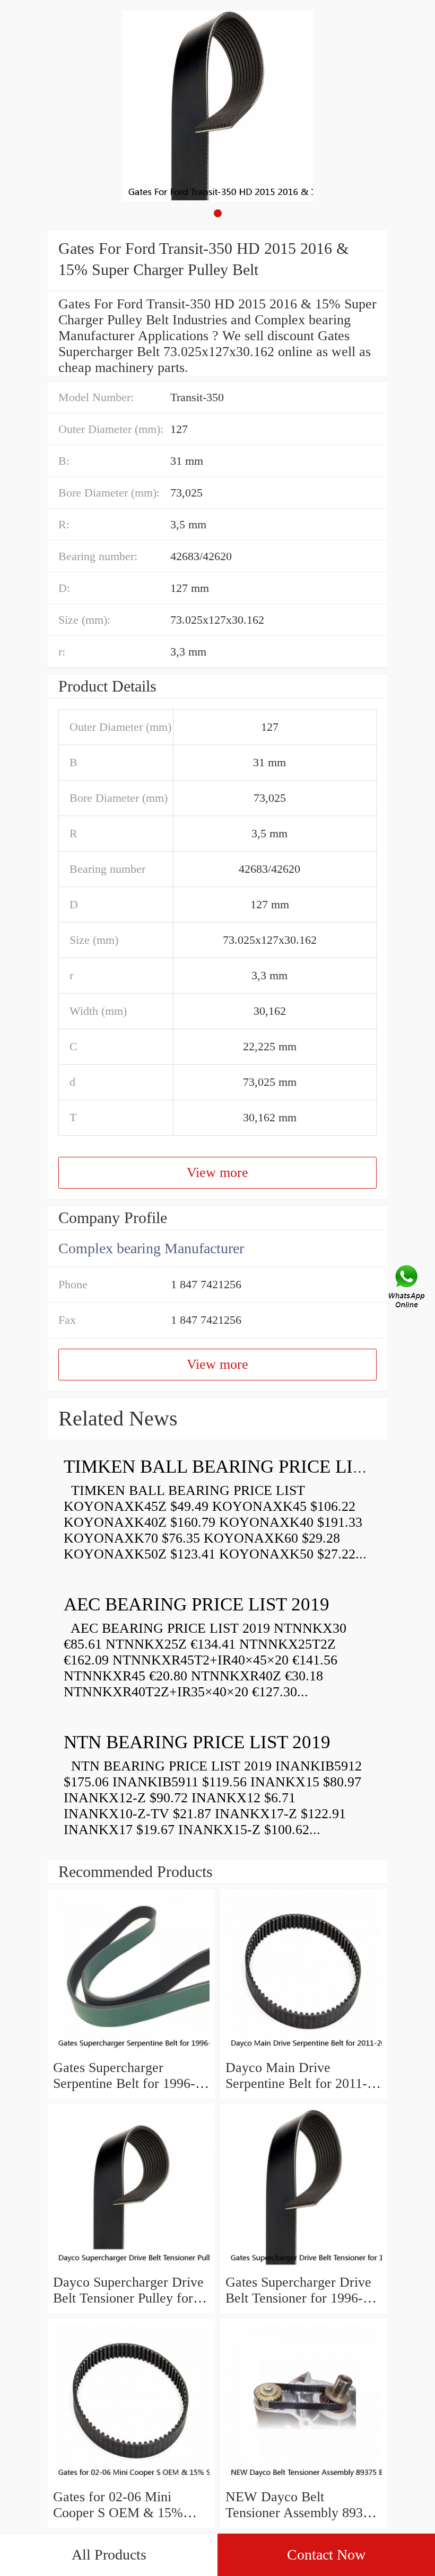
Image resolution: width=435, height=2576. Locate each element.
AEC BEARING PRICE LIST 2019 (197, 1604)
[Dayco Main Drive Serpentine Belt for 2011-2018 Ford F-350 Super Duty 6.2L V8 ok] (304, 2052)
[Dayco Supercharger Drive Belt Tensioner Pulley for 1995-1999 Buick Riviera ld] (131, 2266)
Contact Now (326, 2555)
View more (217, 1172)
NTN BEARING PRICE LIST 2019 (197, 1742)
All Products (109, 2555)
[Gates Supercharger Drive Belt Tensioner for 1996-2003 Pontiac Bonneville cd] (304, 2266)
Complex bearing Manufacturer (151, 1248)
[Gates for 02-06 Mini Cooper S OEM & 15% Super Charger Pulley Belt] (131, 2481)
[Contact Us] (407, 1288)
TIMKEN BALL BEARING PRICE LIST (219, 1467)
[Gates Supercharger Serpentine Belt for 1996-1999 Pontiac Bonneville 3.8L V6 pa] (131, 2052)
